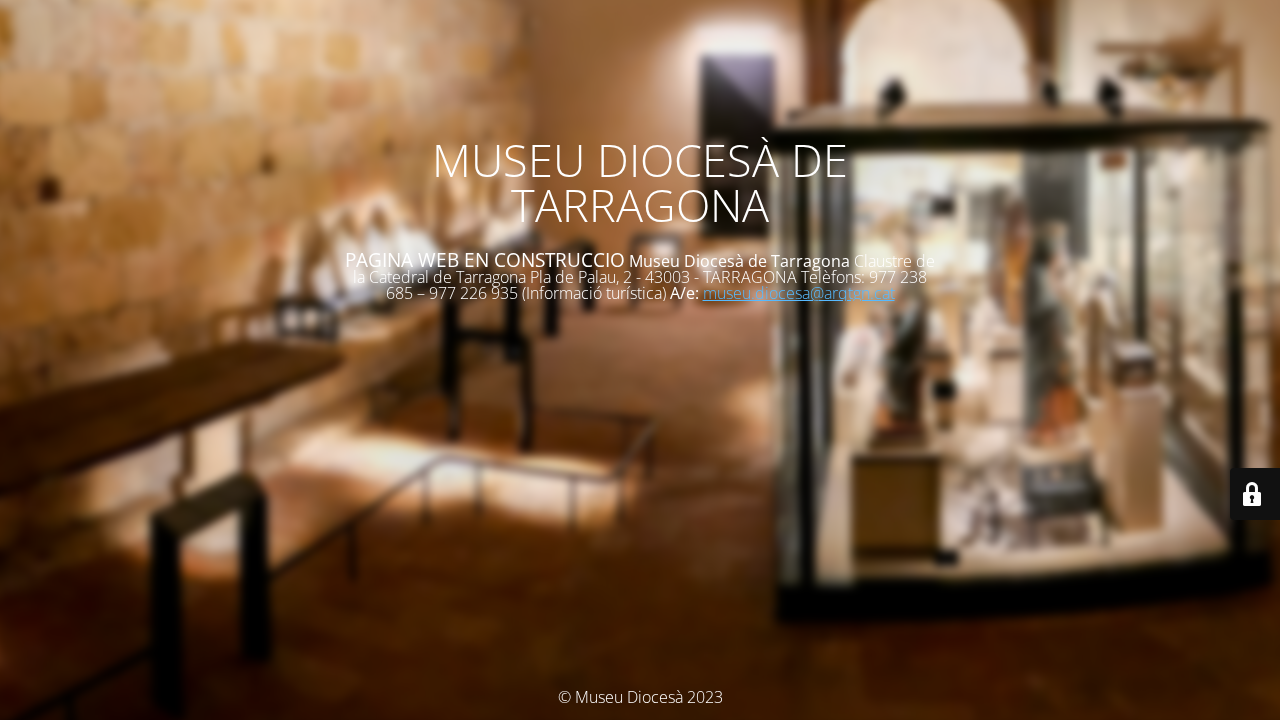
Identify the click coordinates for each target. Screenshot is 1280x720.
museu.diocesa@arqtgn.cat (799, 293)
